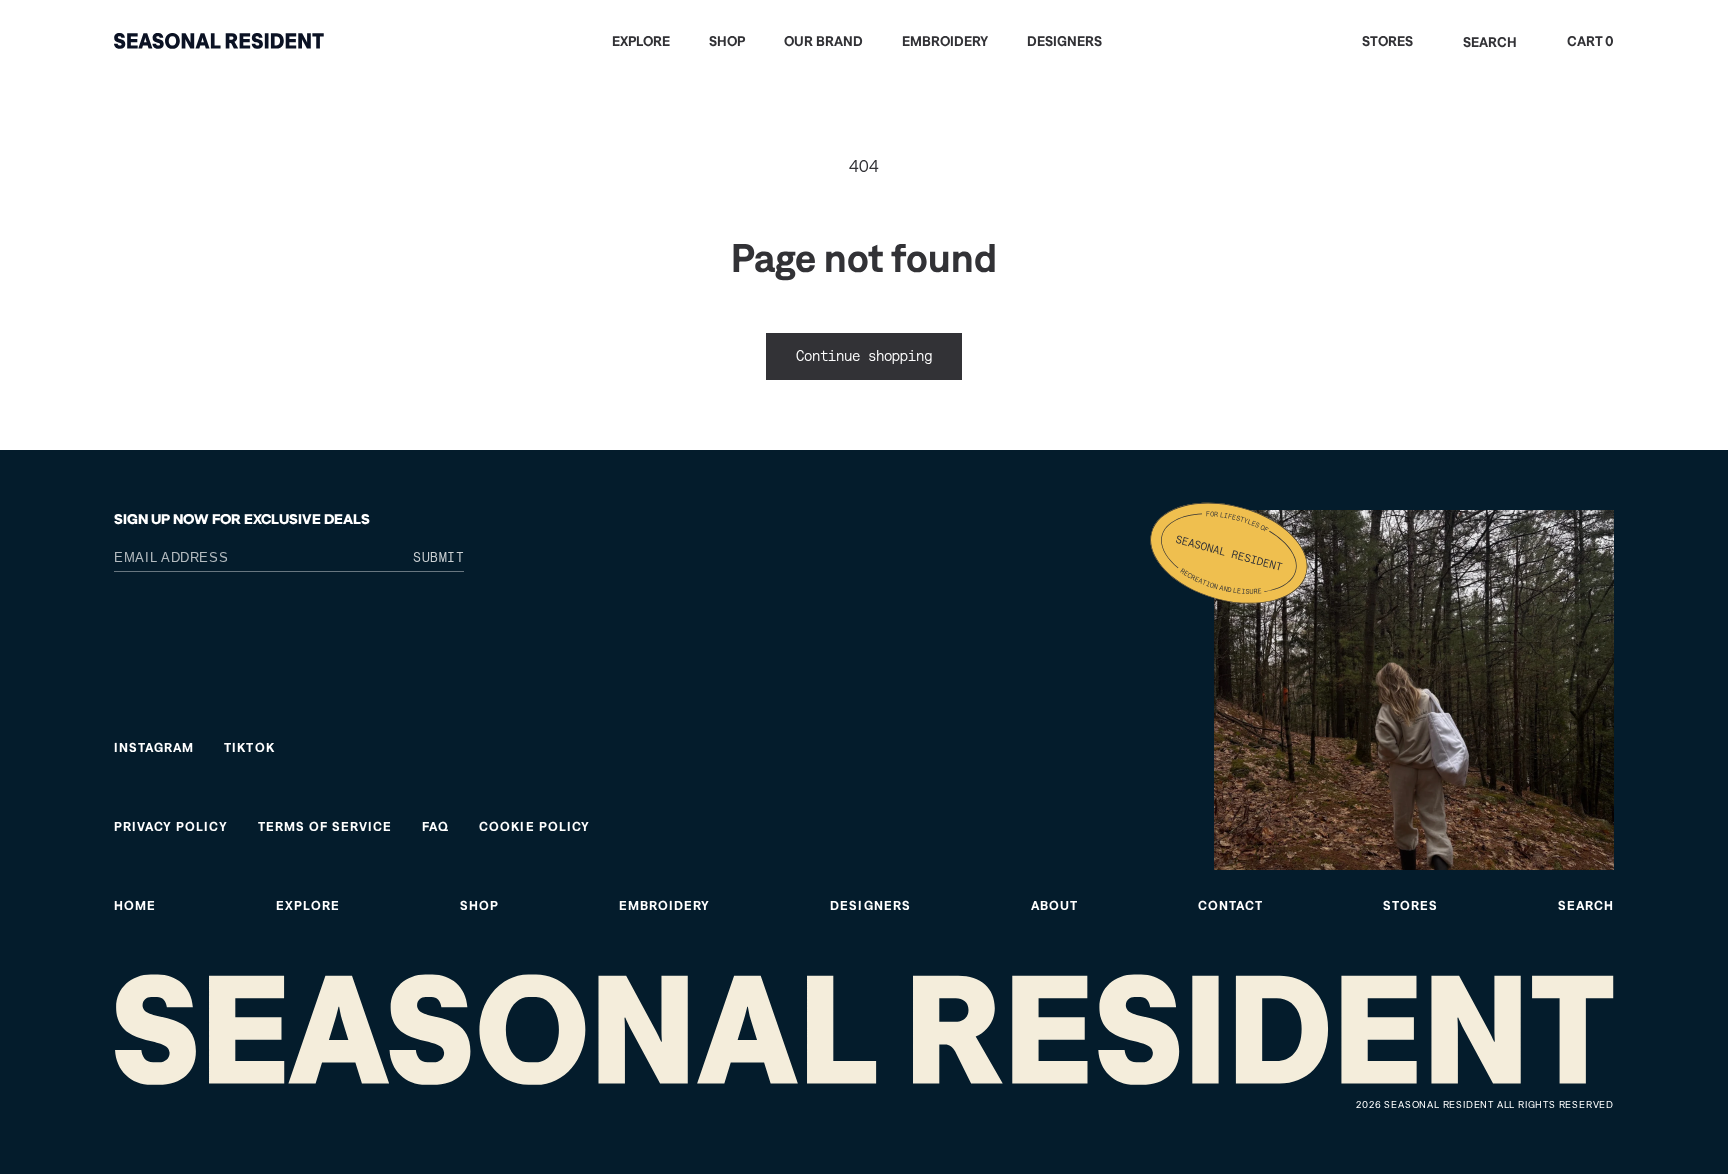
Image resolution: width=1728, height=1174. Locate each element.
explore (308, 905)
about (1054, 905)
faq (435, 826)
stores (1410, 905)
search (1586, 905)
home (135, 905)
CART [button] (1590, 41)
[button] (648, 41)
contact (1230, 905)
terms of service (325, 826)
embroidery (664, 905)
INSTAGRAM (154, 747)
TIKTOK (249, 747)
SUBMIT (438, 557)
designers (870, 905)
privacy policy (171, 826)
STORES (1387, 41)
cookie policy (534, 826)
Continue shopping (864, 355)
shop (479, 905)
